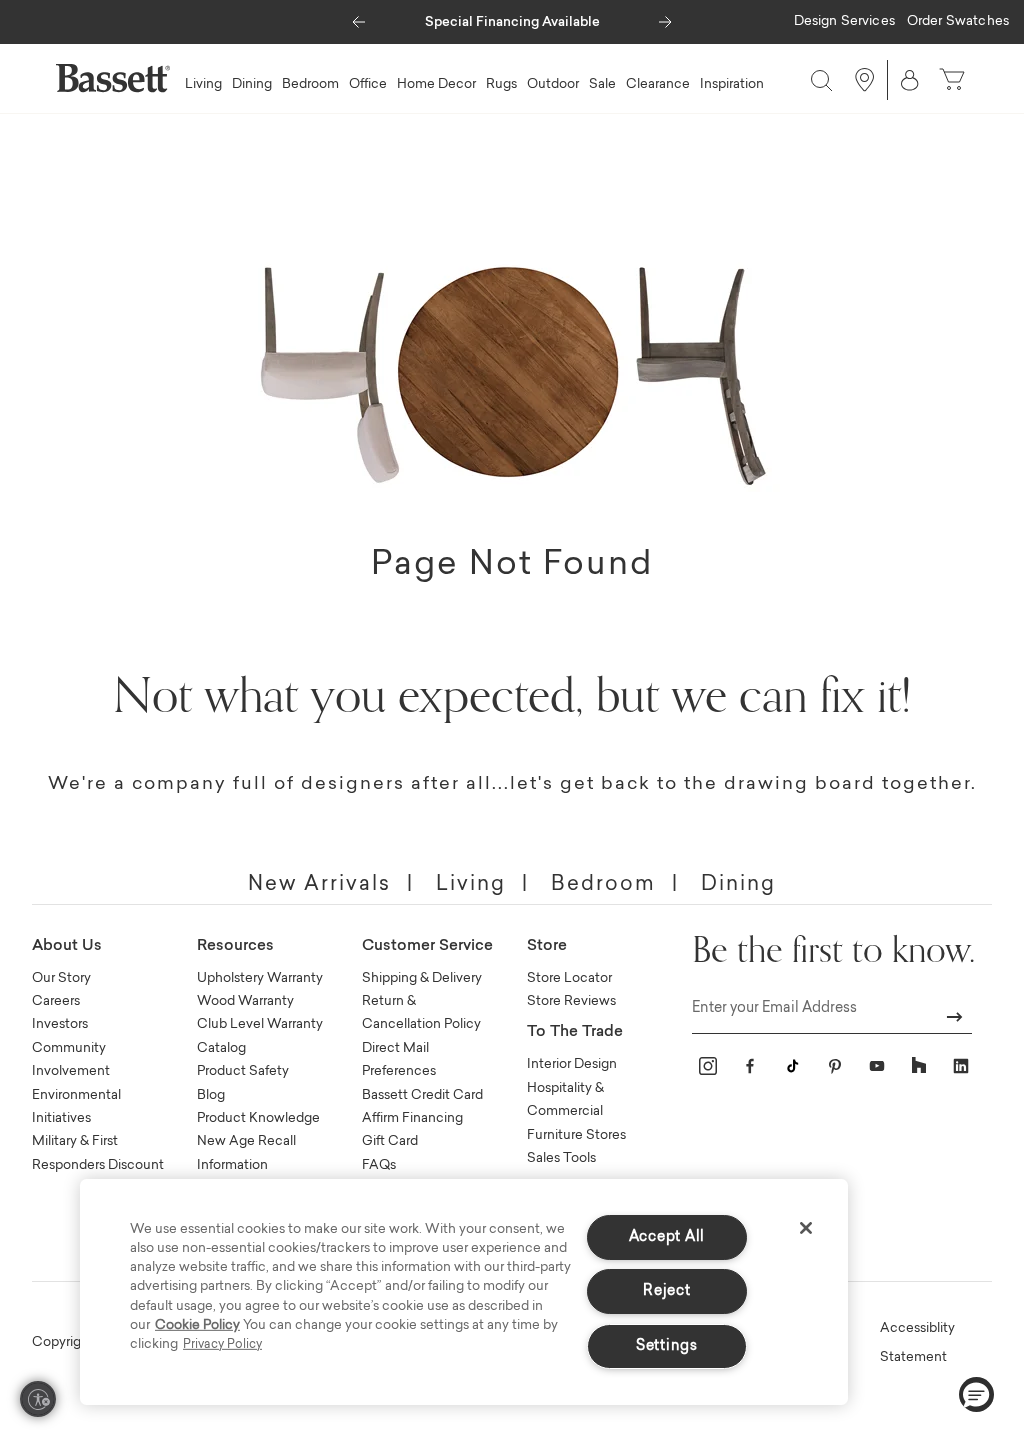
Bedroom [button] (310, 84)
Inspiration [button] (732, 84)
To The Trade (575, 1032)
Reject (666, 1291)
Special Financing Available (512, 22)
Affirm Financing (412, 1118)
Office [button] (368, 84)
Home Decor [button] (436, 84)
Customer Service (427, 946)
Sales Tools (561, 1158)
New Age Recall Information (246, 1153)
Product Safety (243, 1071)
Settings (667, 1346)
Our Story (61, 978)
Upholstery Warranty (260, 978)
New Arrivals (319, 885)
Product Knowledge (258, 1118)
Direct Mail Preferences (399, 1060)
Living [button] (203, 84)
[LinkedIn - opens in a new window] (961, 1066)
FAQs (379, 1165)
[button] (358, 17)
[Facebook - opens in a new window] (750, 1066)
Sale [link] (602, 84)
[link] (844, 23)
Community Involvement (71, 1060)
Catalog (221, 1048)
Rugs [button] (501, 84)
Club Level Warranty (260, 1024)
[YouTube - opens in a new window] (877, 1066)
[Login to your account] (910, 80)
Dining (738, 885)
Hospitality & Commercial (565, 1100)
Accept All (667, 1237)
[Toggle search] (817, 80)
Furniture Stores (576, 1135)
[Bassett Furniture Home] (113, 78)
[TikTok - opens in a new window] (792, 1066)
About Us (67, 946)
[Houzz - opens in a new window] (919, 1066)
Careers (56, 1001)
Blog (211, 1095)
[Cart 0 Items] (954, 80)
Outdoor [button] (553, 84)
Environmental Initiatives (76, 1107)
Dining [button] (252, 84)
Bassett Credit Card (422, 1095)
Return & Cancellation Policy (421, 1013)
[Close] (806, 1228)
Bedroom (603, 885)
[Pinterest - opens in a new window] (835, 1066)
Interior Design (572, 1064)
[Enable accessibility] (38, 1399)
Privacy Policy (222, 1345)
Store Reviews (571, 1001)
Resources (235, 946)
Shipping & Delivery (422, 978)
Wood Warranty (245, 1001)
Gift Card (390, 1141)
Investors (60, 1024)
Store (547, 946)
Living (471, 885)
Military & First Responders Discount (98, 1153)
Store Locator (569, 978)
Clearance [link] (658, 84)
